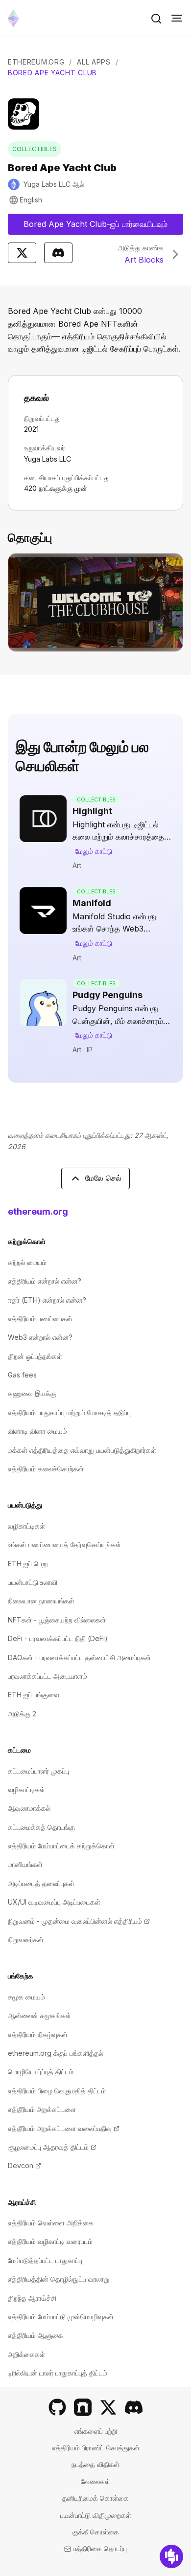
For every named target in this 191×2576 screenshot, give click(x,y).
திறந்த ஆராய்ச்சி (32, 2298)
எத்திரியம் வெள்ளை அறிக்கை (51, 2223)
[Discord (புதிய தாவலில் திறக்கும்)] (134, 2407)
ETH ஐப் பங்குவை (34, 1695)
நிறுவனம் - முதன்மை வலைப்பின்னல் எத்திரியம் (79, 1921)
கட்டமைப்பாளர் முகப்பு (38, 1771)
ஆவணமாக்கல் (29, 1808)
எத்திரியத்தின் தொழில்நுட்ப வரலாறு (59, 2279)
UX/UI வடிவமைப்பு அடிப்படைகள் (54, 1902)
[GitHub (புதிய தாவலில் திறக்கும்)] (57, 2407)
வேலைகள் (95, 2481)
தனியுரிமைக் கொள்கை (95, 2498)
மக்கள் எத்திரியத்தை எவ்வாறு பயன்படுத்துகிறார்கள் (82, 1450)
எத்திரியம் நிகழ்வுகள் (38, 2034)
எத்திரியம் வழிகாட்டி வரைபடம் (50, 2241)
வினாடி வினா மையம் (37, 1431)
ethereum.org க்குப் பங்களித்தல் (56, 2053)
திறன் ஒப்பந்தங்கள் (35, 1356)
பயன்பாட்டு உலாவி (33, 1582)
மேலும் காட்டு (94, 851)
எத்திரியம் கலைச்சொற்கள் (46, 1469)
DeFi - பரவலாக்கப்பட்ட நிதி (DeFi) (58, 1638)
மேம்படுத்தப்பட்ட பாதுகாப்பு (45, 2260)
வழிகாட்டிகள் (26, 1526)
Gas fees (22, 1375)
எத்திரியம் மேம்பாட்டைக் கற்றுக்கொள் (61, 1846)
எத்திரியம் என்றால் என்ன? (45, 1281)
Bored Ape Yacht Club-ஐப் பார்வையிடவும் (102, 227)
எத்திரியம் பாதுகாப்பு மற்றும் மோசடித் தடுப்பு (69, 1412)
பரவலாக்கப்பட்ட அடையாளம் (48, 1676)
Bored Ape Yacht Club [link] (52, 73)
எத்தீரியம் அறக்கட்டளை (42, 2109)
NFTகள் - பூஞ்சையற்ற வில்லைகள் (57, 1620)
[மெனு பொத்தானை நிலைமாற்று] (177, 19)
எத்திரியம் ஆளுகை (36, 2335)
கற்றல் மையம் (27, 1262)
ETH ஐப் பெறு (28, 1564)
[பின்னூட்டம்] (171, 2556)
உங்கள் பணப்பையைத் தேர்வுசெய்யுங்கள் (64, 1544)
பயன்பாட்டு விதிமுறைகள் (96, 2515)
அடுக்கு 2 (22, 1714)
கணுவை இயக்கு (32, 1393)
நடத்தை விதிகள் (95, 2464)
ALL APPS (94, 62)
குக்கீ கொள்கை (96, 2532)
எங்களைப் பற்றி (96, 2431)
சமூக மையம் (26, 1997)
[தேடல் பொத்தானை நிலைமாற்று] (156, 19)
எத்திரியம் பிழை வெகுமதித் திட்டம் (57, 2091)
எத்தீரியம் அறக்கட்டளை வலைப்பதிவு (64, 2128)
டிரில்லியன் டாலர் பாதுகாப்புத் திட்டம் (58, 2373)
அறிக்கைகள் (26, 2354)
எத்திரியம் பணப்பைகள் (40, 1319)
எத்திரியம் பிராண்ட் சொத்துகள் (96, 2448)
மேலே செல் (103, 1178)
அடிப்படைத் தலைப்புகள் (41, 1883)
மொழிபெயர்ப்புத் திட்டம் (41, 2072)
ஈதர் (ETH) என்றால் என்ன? (47, 1300)
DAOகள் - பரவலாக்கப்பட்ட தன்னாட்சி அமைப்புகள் (79, 1657)
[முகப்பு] (13, 18)
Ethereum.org (36, 62)
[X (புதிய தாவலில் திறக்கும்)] (108, 2407)
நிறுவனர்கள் (26, 1940)
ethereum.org (38, 1211)
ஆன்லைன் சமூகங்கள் (39, 2015)
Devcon (24, 2165)
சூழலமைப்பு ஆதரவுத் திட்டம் (52, 2147)
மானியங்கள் (25, 1864)
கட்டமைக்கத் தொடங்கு (41, 1827)
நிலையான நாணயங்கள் (41, 1601)
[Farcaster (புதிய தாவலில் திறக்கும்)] (83, 2407)
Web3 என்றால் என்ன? (40, 1337)
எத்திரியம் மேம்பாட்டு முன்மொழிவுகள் (61, 2317)
